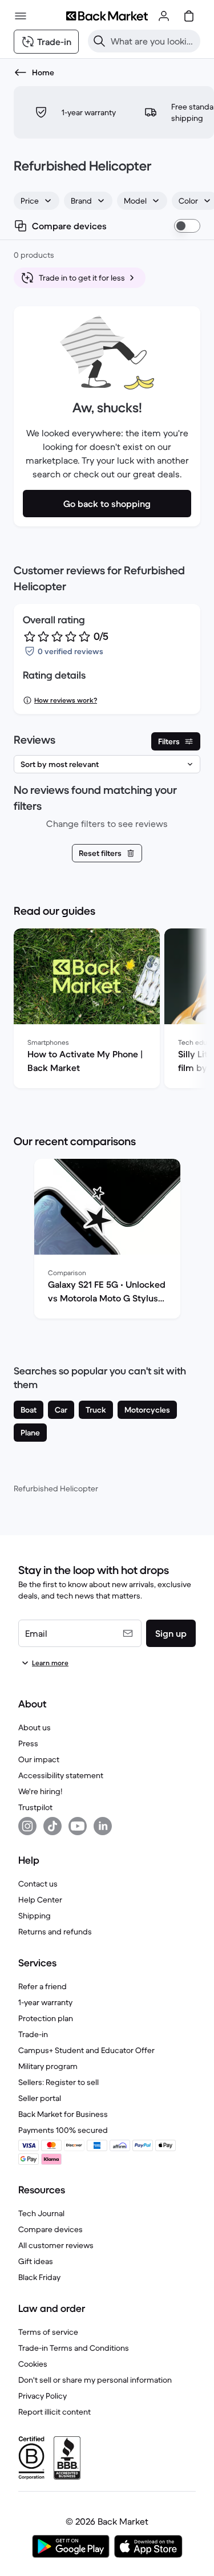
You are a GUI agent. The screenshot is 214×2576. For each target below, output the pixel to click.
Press (28, 1743)
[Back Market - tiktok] (53, 1826)
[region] (107, 1011)
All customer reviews (56, 2245)
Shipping (35, 1916)
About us (35, 1727)
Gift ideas (36, 2261)
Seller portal (40, 2098)
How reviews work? (66, 700)
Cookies (33, 2364)
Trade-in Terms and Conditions (74, 2348)
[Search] (99, 41)
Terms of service (48, 2332)
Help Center (40, 1900)
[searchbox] (153, 41)
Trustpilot (35, 1807)
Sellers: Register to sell (58, 2082)
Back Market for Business (63, 2114)
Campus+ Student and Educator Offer (86, 2050)
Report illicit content (54, 2412)
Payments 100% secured (63, 2130)
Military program (48, 2066)
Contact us (38, 1884)
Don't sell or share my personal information (95, 2380)
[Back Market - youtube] (78, 1826)
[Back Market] (107, 16)
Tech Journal (41, 2213)
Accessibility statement (61, 1775)
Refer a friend (43, 1986)
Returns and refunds (55, 1932)
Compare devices (51, 2229)
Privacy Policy (43, 2396)
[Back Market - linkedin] (103, 1826)
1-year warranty (45, 2002)
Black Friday (39, 2277)
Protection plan (46, 2018)
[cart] (189, 16)
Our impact (39, 1759)
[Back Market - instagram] (27, 1826)
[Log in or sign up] (164, 16)
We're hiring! (40, 1791)
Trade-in (33, 2034)
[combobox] (37, 201)
